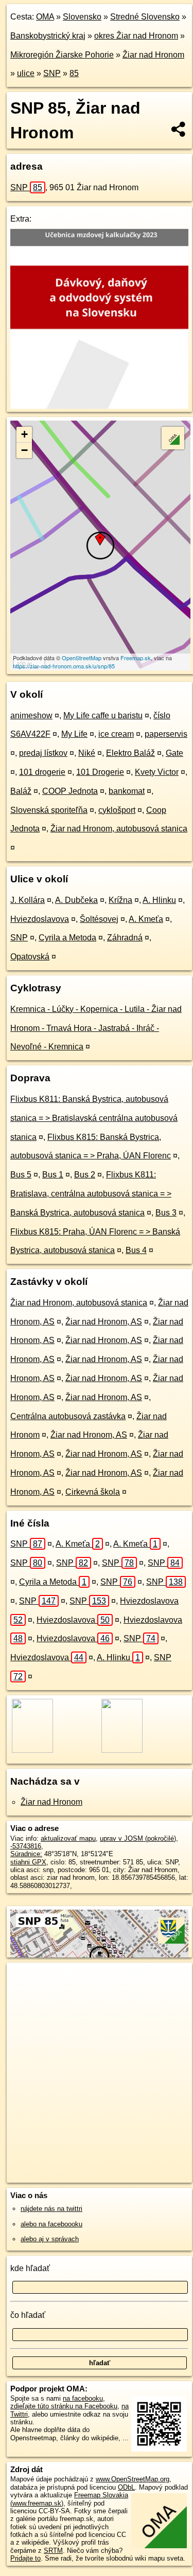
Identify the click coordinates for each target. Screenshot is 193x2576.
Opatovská (30, 957)
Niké (87, 753)
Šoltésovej (99, 919)
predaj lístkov (43, 753)
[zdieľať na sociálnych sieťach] (179, 129)
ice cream (116, 734)
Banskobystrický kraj (48, 36)
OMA (45, 17)
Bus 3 (166, 1213)
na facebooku (83, 2398)
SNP (52, 73)
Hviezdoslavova (40, 919)
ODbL (126, 2487)
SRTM (53, 2551)
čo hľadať (28, 2315)
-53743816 (26, 1846)
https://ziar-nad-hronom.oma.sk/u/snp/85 (64, 666)
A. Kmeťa (146, 919)
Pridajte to (25, 2558)
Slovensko (82, 17)
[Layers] (173, 438)
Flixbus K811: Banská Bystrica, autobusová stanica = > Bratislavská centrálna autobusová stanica (94, 1118)
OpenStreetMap (82, 658)
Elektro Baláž (130, 753)
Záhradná (125, 938)
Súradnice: (26, 1854)
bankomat (127, 791)
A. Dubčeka (76, 900)
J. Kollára (28, 900)
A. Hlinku (159, 900)
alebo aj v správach (50, 2239)
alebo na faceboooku (51, 2224)
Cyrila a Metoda (67, 938)
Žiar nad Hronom (153, 55)
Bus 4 (136, 1250)
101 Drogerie (100, 772)
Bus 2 (85, 1175)
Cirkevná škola (93, 1492)
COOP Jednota (70, 791)
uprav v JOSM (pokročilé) (138, 1838)
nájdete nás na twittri (51, 2209)
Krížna (120, 900)
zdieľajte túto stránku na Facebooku (64, 2406)
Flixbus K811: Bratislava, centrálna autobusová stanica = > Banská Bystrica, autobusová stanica (91, 1194)
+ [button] (24, 434)
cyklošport (117, 810)
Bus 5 (21, 1175)
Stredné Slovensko (145, 17)
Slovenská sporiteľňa (49, 810)
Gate (174, 753)
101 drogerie (42, 772)
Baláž (21, 791)
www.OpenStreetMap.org (133, 2479)
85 (74, 73)
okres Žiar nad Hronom (136, 36)
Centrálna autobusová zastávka (68, 1416)
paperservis (166, 734)
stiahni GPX (28, 1862)
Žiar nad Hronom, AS (104, 1322)
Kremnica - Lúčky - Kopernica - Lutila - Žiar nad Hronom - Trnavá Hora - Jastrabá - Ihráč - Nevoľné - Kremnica (96, 1028)
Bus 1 (53, 1175)
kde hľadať (30, 2268)
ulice (26, 73)
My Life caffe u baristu (103, 715)
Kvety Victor (157, 772)
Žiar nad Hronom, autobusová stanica (119, 829)
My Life (74, 734)
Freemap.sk (136, 658)
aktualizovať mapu (68, 1838)
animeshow (31, 715)
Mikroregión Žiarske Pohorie (62, 55)
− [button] (24, 450)
